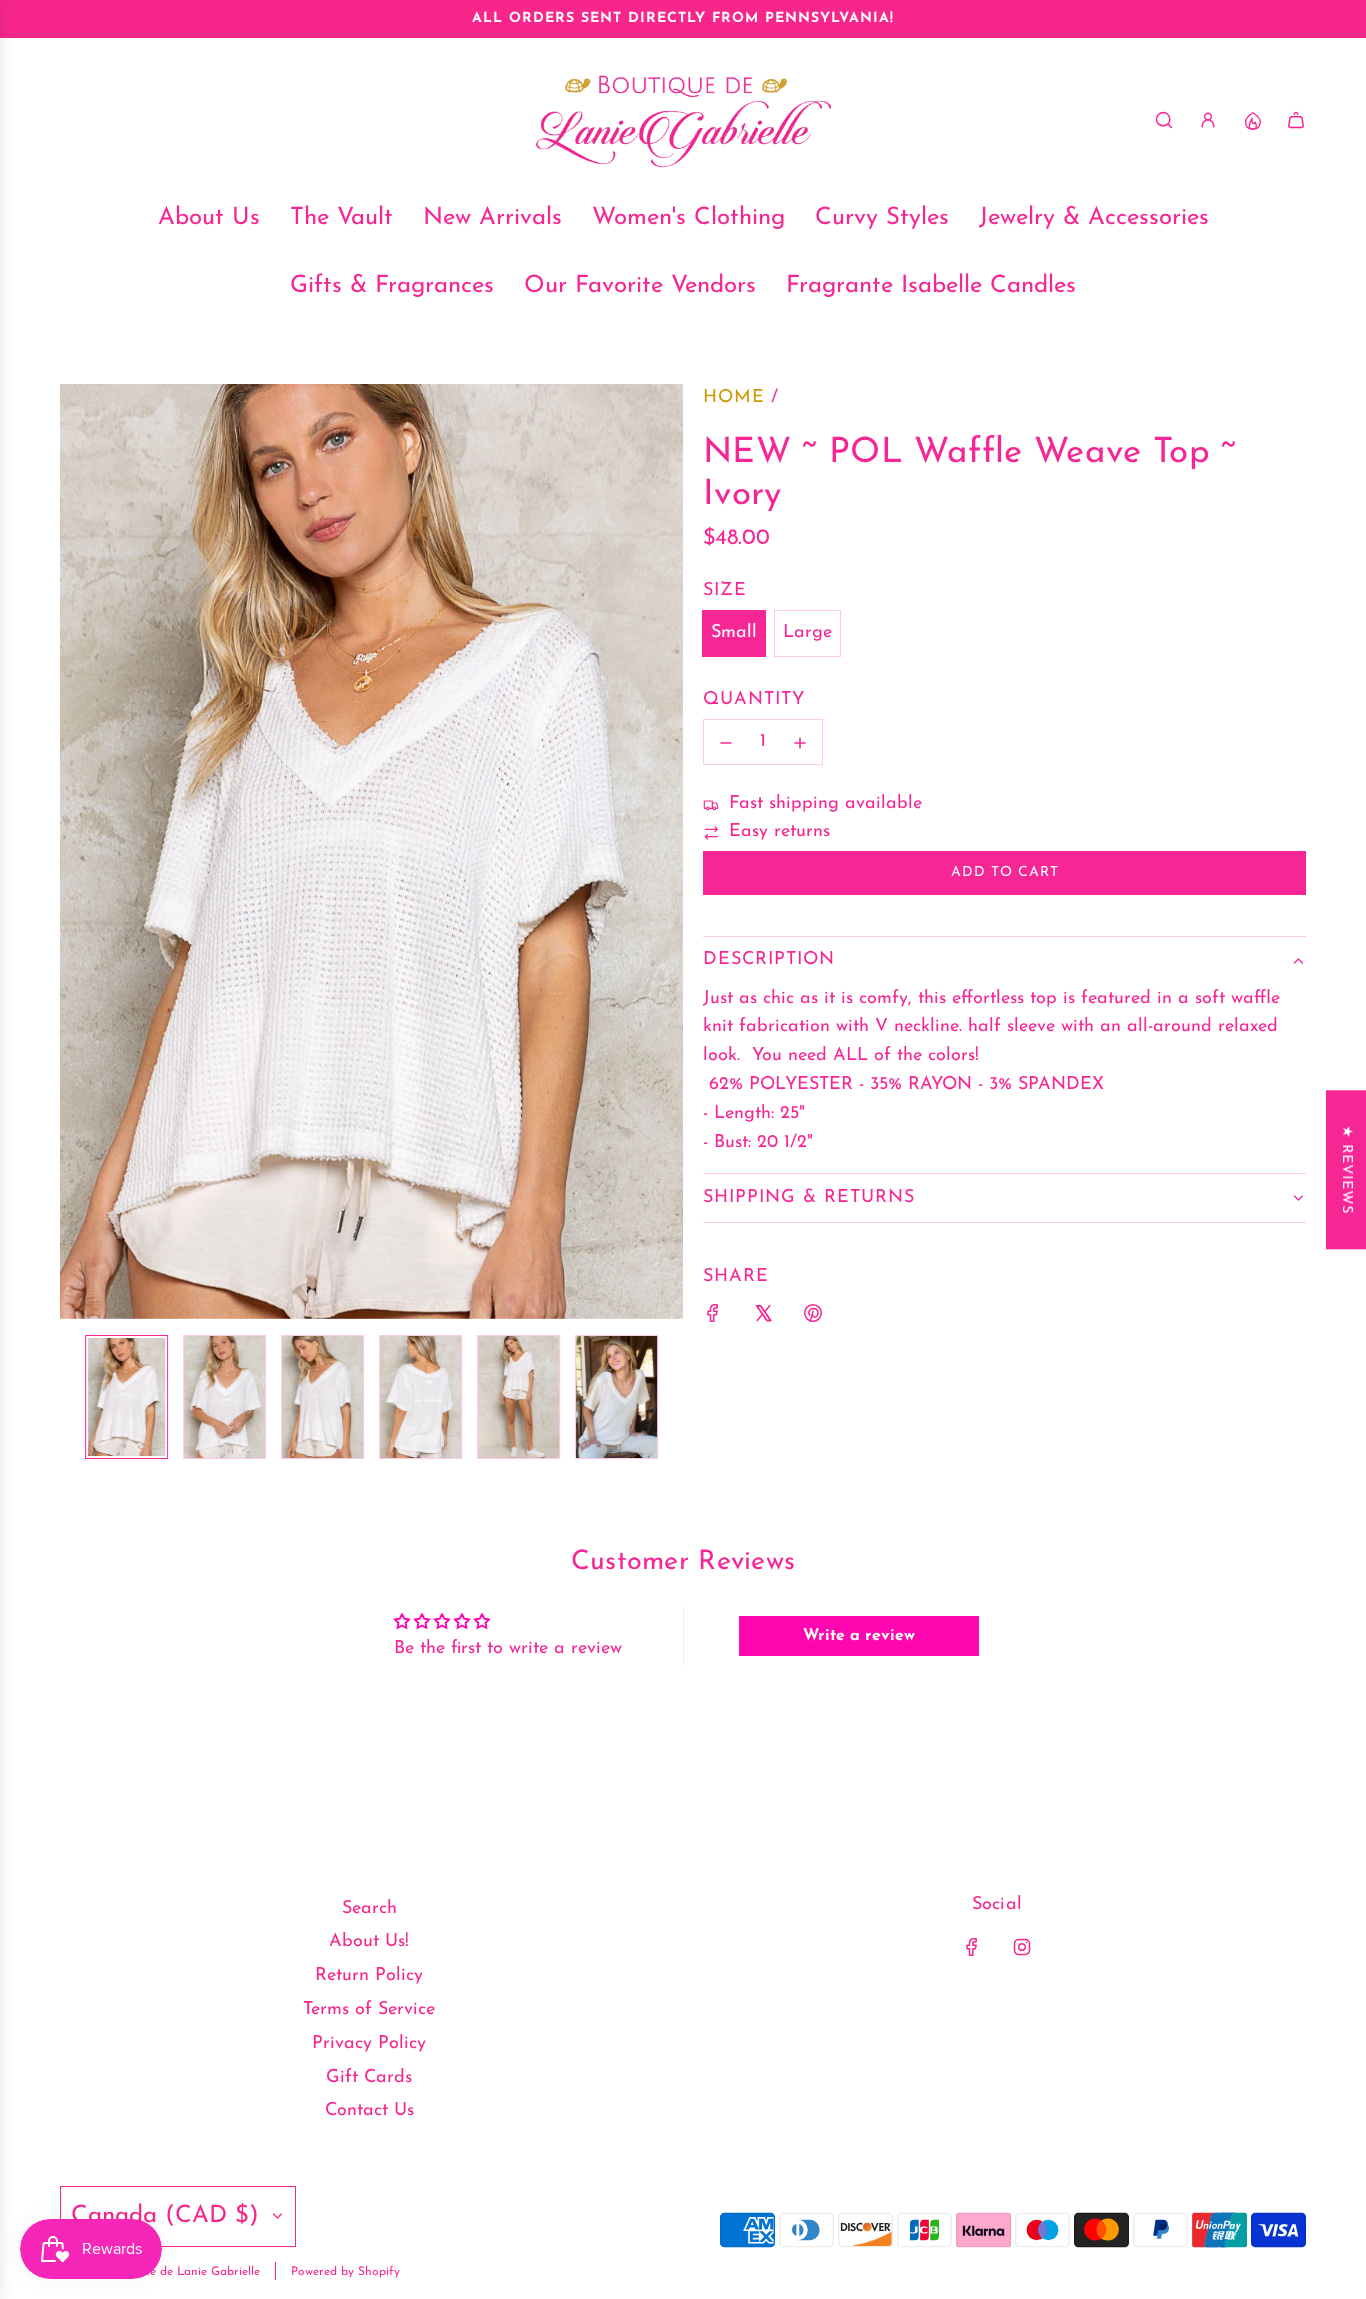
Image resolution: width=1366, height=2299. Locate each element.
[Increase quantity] (800, 743)
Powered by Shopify (345, 2272)
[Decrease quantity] (726, 743)
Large (807, 633)
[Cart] (1296, 120)
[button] (76, 852)
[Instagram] (1022, 1947)
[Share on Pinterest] (813, 1318)
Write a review (859, 1636)
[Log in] (1208, 120)
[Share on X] (763, 1318)
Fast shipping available (825, 805)
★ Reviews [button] (1346, 1169)
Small (734, 633)
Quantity (754, 700)
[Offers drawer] (1252, 120)
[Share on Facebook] (713, 1318)
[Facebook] (972, 1947)
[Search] (1164, 120)
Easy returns (779, 833)
